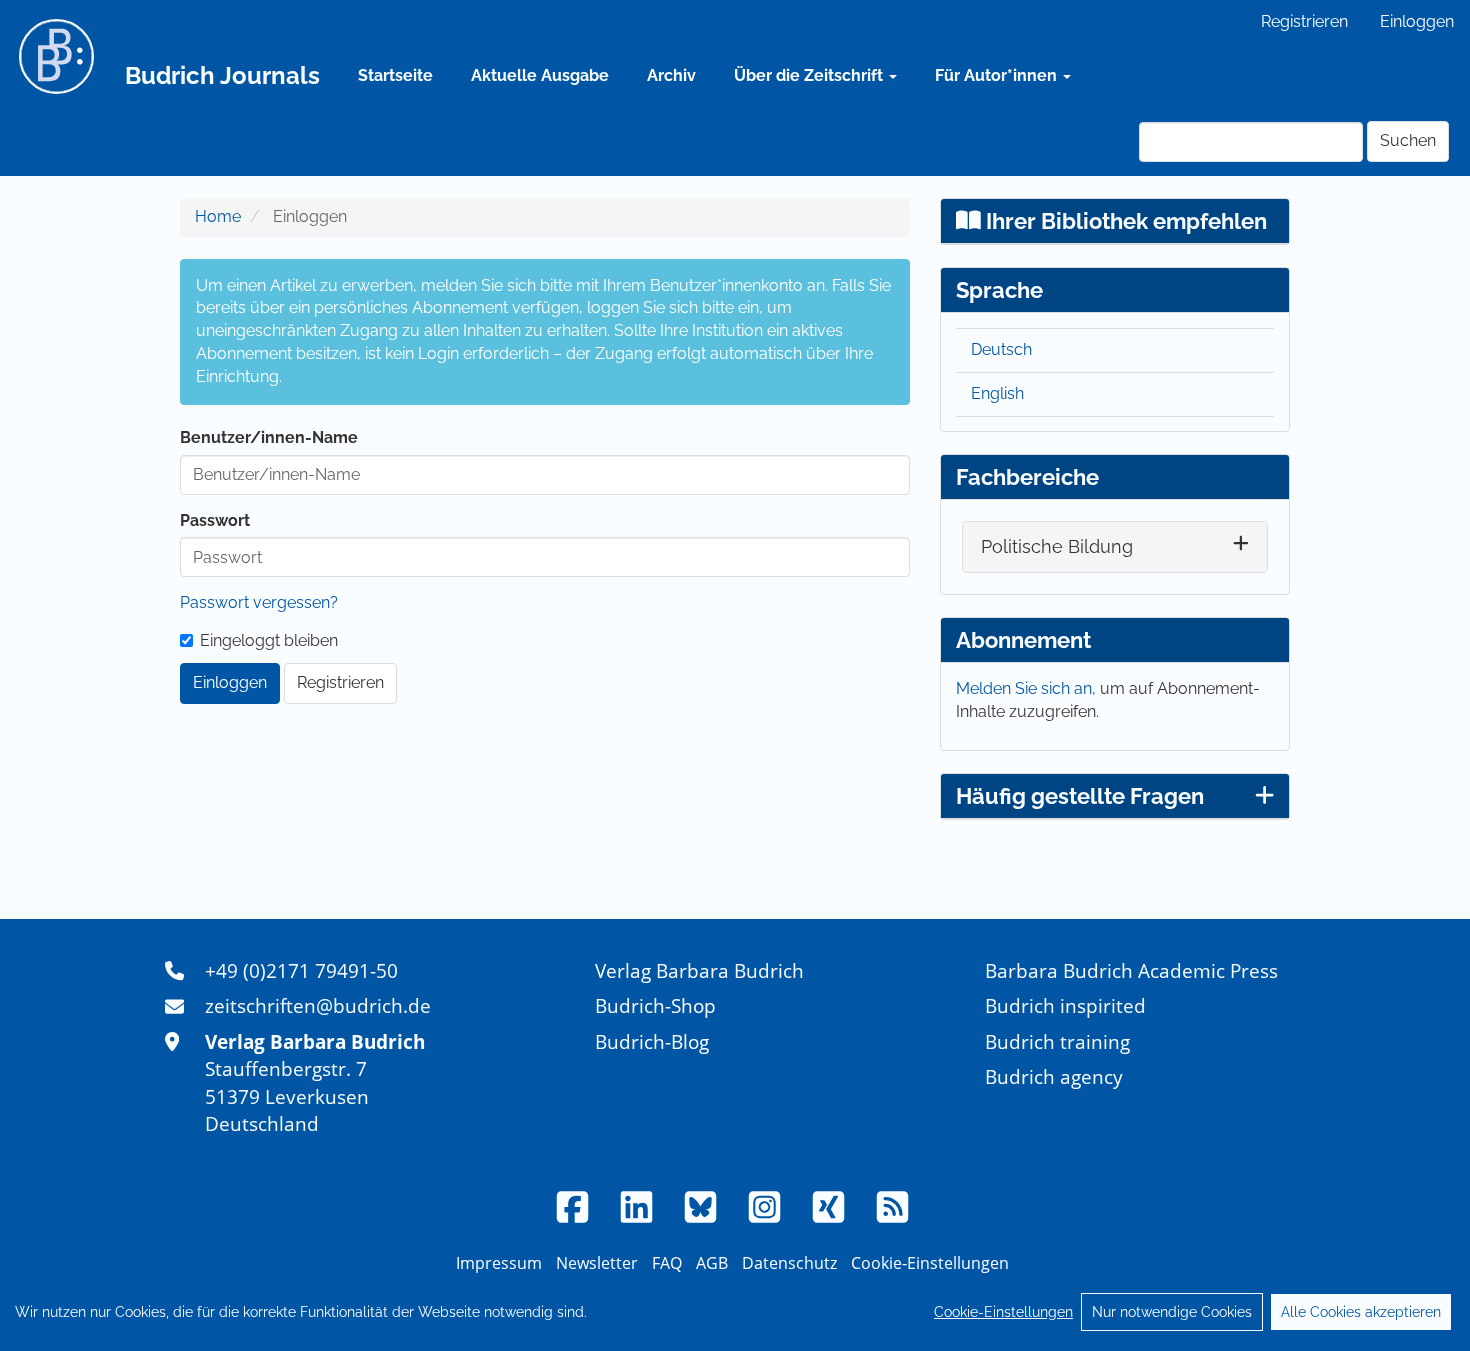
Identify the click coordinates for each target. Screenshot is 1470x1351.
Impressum (499, 1263)
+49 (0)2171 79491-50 (301, 970)
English (997, 393)
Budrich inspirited (1065, 1005)
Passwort (215, 520)
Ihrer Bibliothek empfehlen (1124, 221)
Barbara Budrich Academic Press (1131, 970)
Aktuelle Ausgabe (540, 75)
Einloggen (1417, 21)
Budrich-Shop (655, 1005)
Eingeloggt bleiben (269, 640)
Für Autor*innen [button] (998, 75)
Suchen (1408, 140)
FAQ (667, 1263)
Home (218, 216)
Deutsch (1001, 349)
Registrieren (1304, 21)
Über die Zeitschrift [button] (810, 75)
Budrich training (1057, 1041)
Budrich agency (1054, 1076)
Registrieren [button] (340, 682)
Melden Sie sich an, (1028, 688)
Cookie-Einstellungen (1003, 1312)
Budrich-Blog (652, 1041)
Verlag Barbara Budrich (699, 970)
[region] (735, 1312)
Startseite (395, 75)
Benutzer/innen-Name (269, 437)
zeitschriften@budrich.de (318, 1005)
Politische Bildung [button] (1057, 546)
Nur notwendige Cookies (1172, 1312)
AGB (712, 1263)
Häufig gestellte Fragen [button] (1080, 796)
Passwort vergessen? (259, 602)
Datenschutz (789, 1263)
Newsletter (597, 1263)
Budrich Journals (222, 75)
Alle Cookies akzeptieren (1361, 1312)
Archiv (671, 75)
